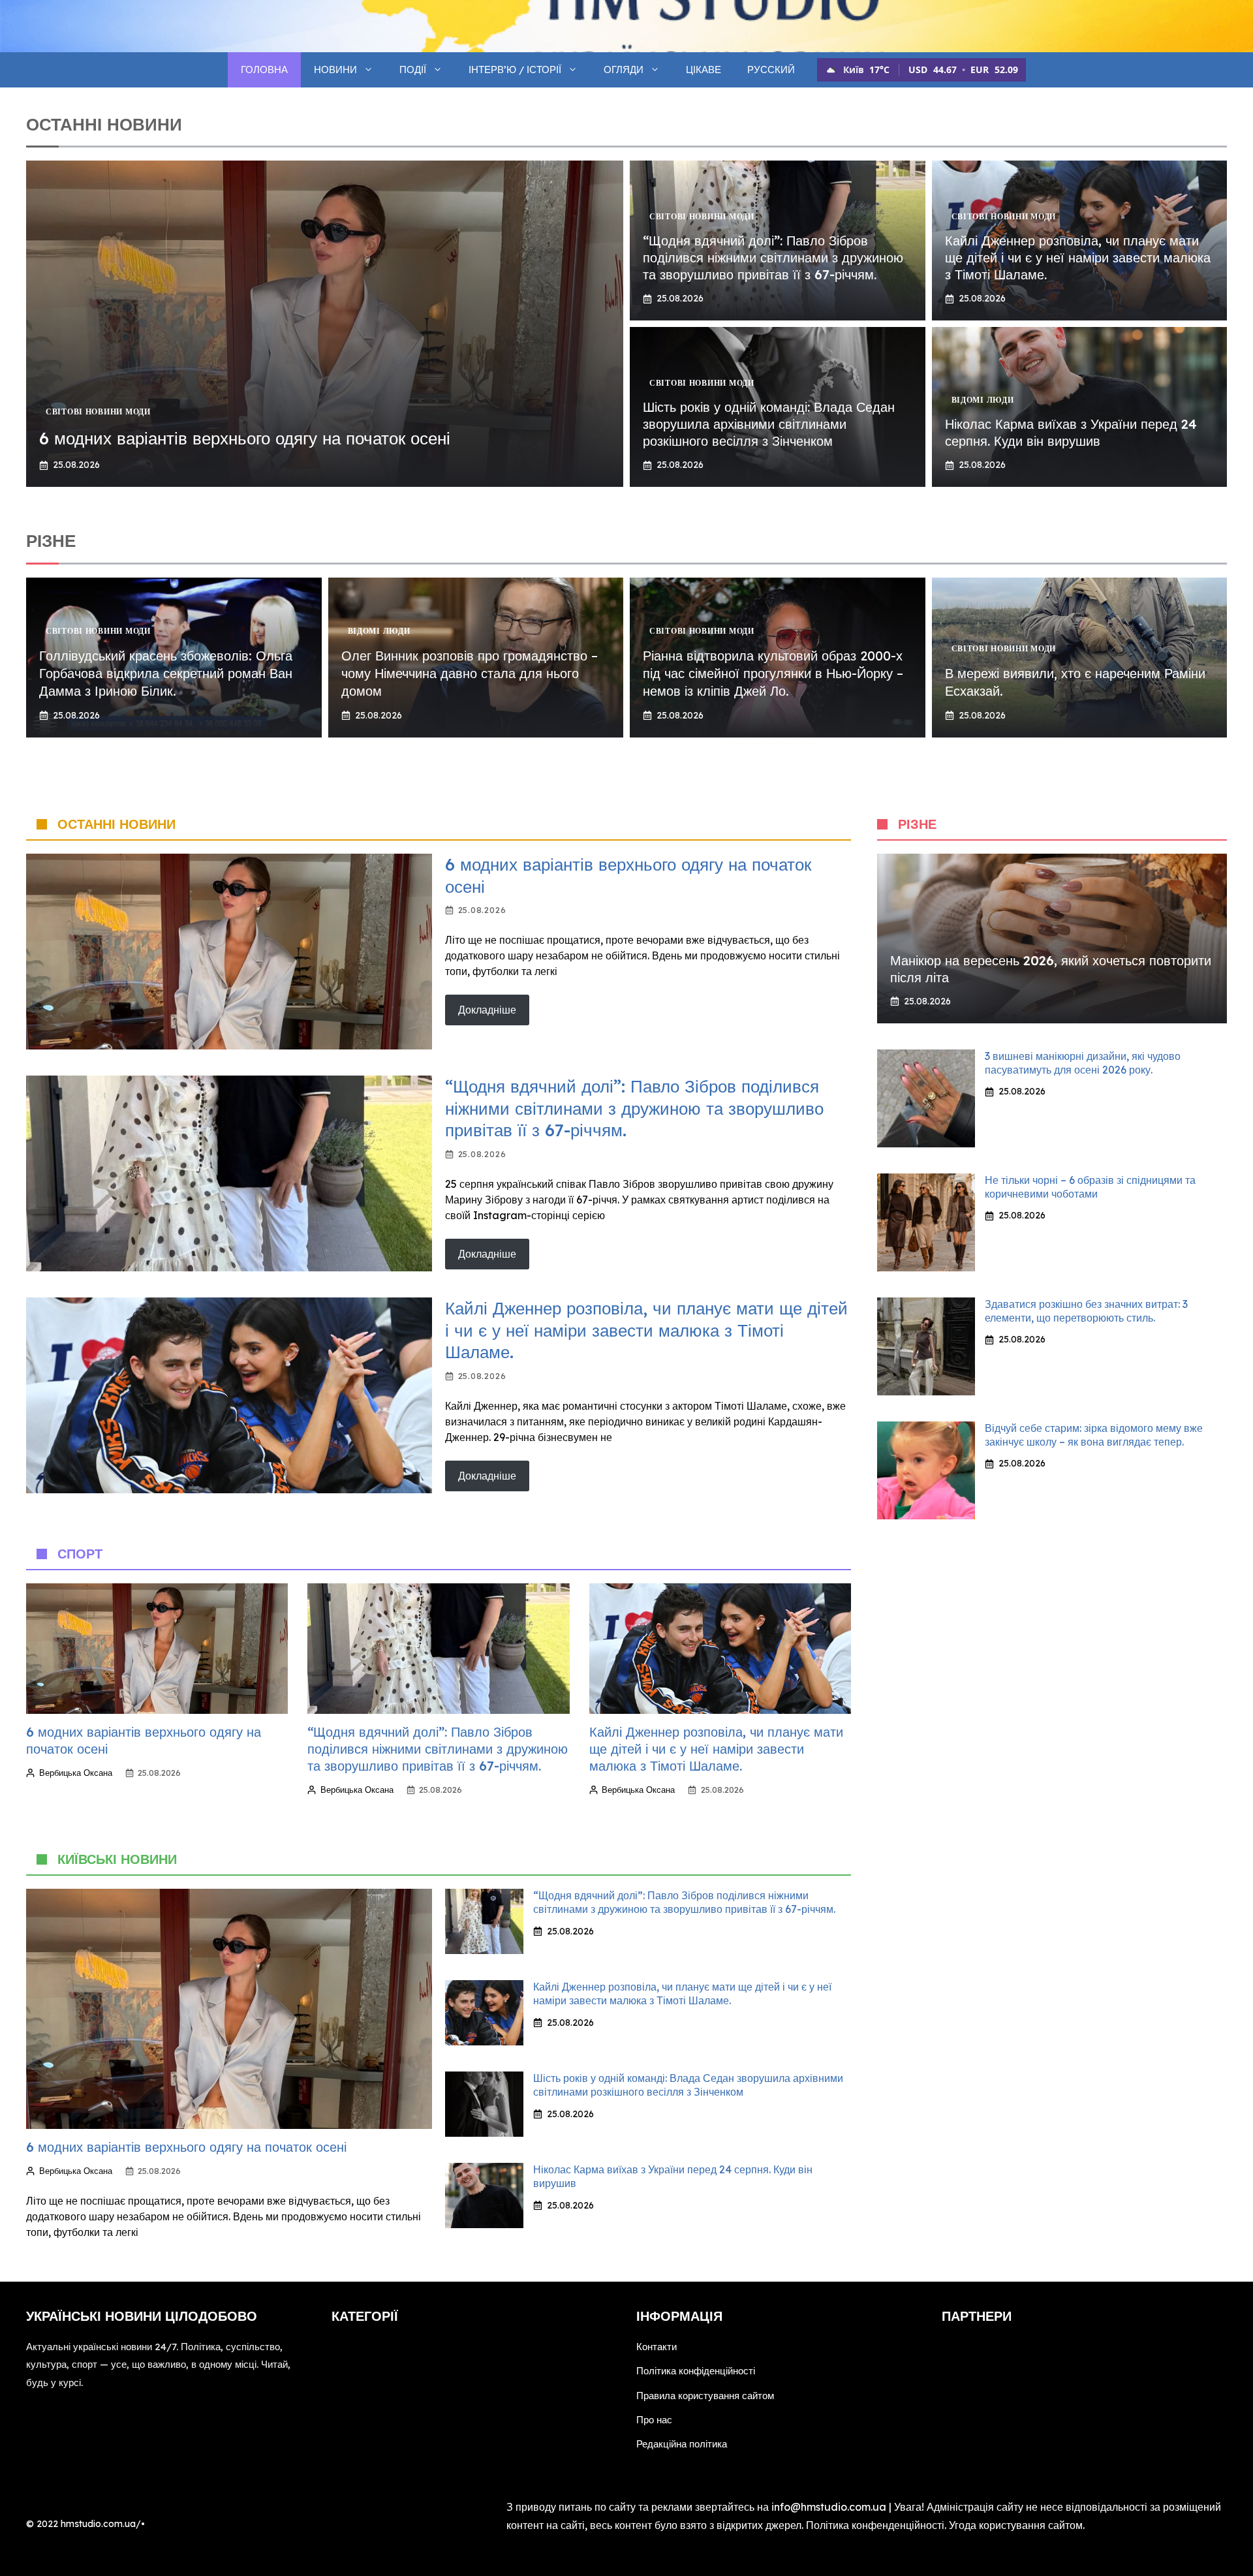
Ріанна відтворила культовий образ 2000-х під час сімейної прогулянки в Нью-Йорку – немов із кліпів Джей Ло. (773, 673)
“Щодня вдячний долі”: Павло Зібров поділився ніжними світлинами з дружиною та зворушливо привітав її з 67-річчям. (773, 257)
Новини (335, 70)
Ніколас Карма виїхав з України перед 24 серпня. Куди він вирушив (1071, 432)
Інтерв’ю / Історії (515, 70)
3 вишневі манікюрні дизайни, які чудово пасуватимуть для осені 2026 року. (1083, 1063)
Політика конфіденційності (696, 2371)
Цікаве (704, 70)
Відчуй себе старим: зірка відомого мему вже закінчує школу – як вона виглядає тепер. (1094, 1435)
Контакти (657, 2347)
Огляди (624, 70)
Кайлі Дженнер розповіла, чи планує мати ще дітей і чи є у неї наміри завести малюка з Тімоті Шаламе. (1078, 257)
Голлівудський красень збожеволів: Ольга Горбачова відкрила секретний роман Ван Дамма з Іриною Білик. (166, 673)
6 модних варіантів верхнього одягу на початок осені (245, 438)
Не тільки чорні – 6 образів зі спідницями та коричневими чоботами (1090, 1187)
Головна (264, 70)
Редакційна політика (682, 2444)
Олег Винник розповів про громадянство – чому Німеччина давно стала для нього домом (470, 673)
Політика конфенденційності (875, 2525)
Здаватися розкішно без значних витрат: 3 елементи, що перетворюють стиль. (1086, 1311)
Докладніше (487, 1010)
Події (413, 70)
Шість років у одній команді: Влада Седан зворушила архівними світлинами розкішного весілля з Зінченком (769, 424)
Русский (771, 70)
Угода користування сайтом (1016, 2525)
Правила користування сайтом (705, 2396)
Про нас (654, 2420)
